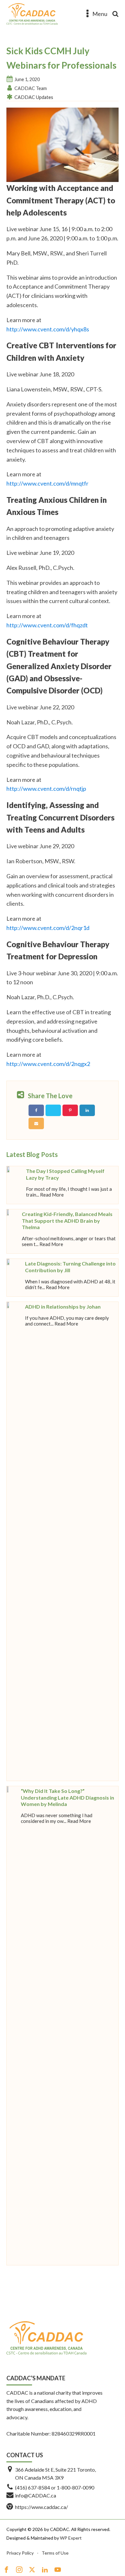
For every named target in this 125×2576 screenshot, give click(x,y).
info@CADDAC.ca (36, 2495)
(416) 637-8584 (33, 2487)
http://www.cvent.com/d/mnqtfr (47, 483)
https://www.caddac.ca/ (42, 2507)
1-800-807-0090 (75, 2487)
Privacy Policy (20, 2553)
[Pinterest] (70, 1110)
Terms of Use (55, 2553)
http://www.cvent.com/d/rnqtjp (46, 789)
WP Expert (71, 2538)
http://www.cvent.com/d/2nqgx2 (48, 1064)
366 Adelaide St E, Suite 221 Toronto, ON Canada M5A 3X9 (55, 2474)
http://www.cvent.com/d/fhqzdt (47, 625)
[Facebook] (36, 1110)
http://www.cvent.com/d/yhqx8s (48, 329)
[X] (53, 1110)
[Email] (36, 1123)
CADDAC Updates (34, 97)
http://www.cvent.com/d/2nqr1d (48, 928)
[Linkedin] (87, 1110)
